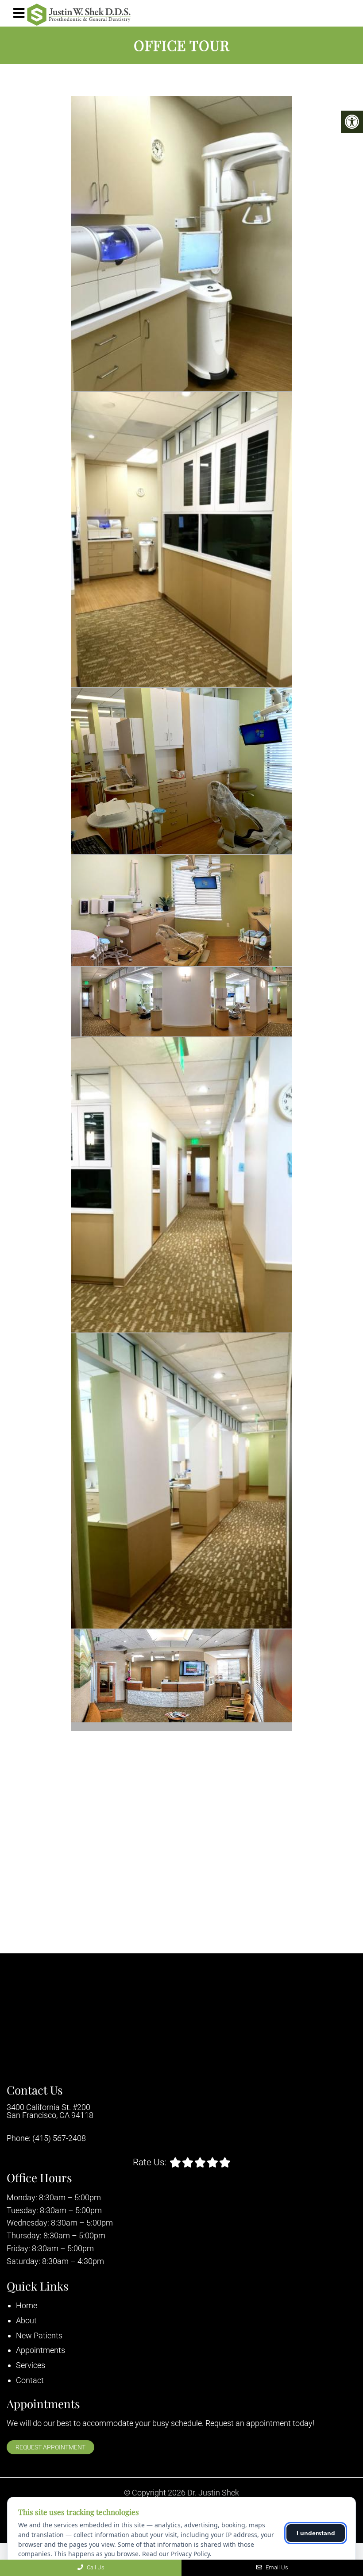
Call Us (95, 2567)
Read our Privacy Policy (176, 2554)
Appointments (41, 2350)
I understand (316, 2533)
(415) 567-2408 (59, 2138)
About (26, 2320)
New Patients (39, 2335)
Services (31, 2365)
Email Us (276, 2567)
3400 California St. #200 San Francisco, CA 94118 (50, 2111)
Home (27, 2305)
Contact (30, 2380)
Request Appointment (50, 2447)
